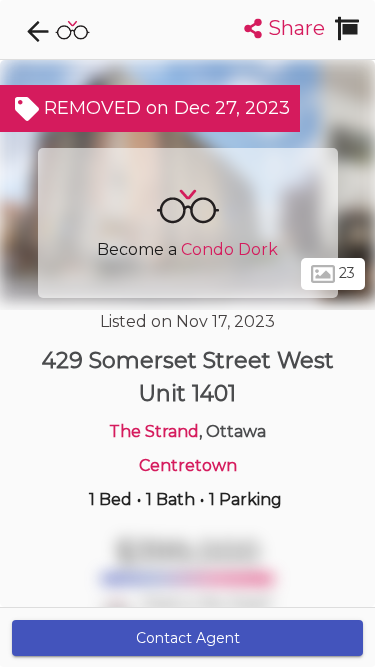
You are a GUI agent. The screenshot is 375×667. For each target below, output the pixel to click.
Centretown (188, 465)
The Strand (154, 431)
